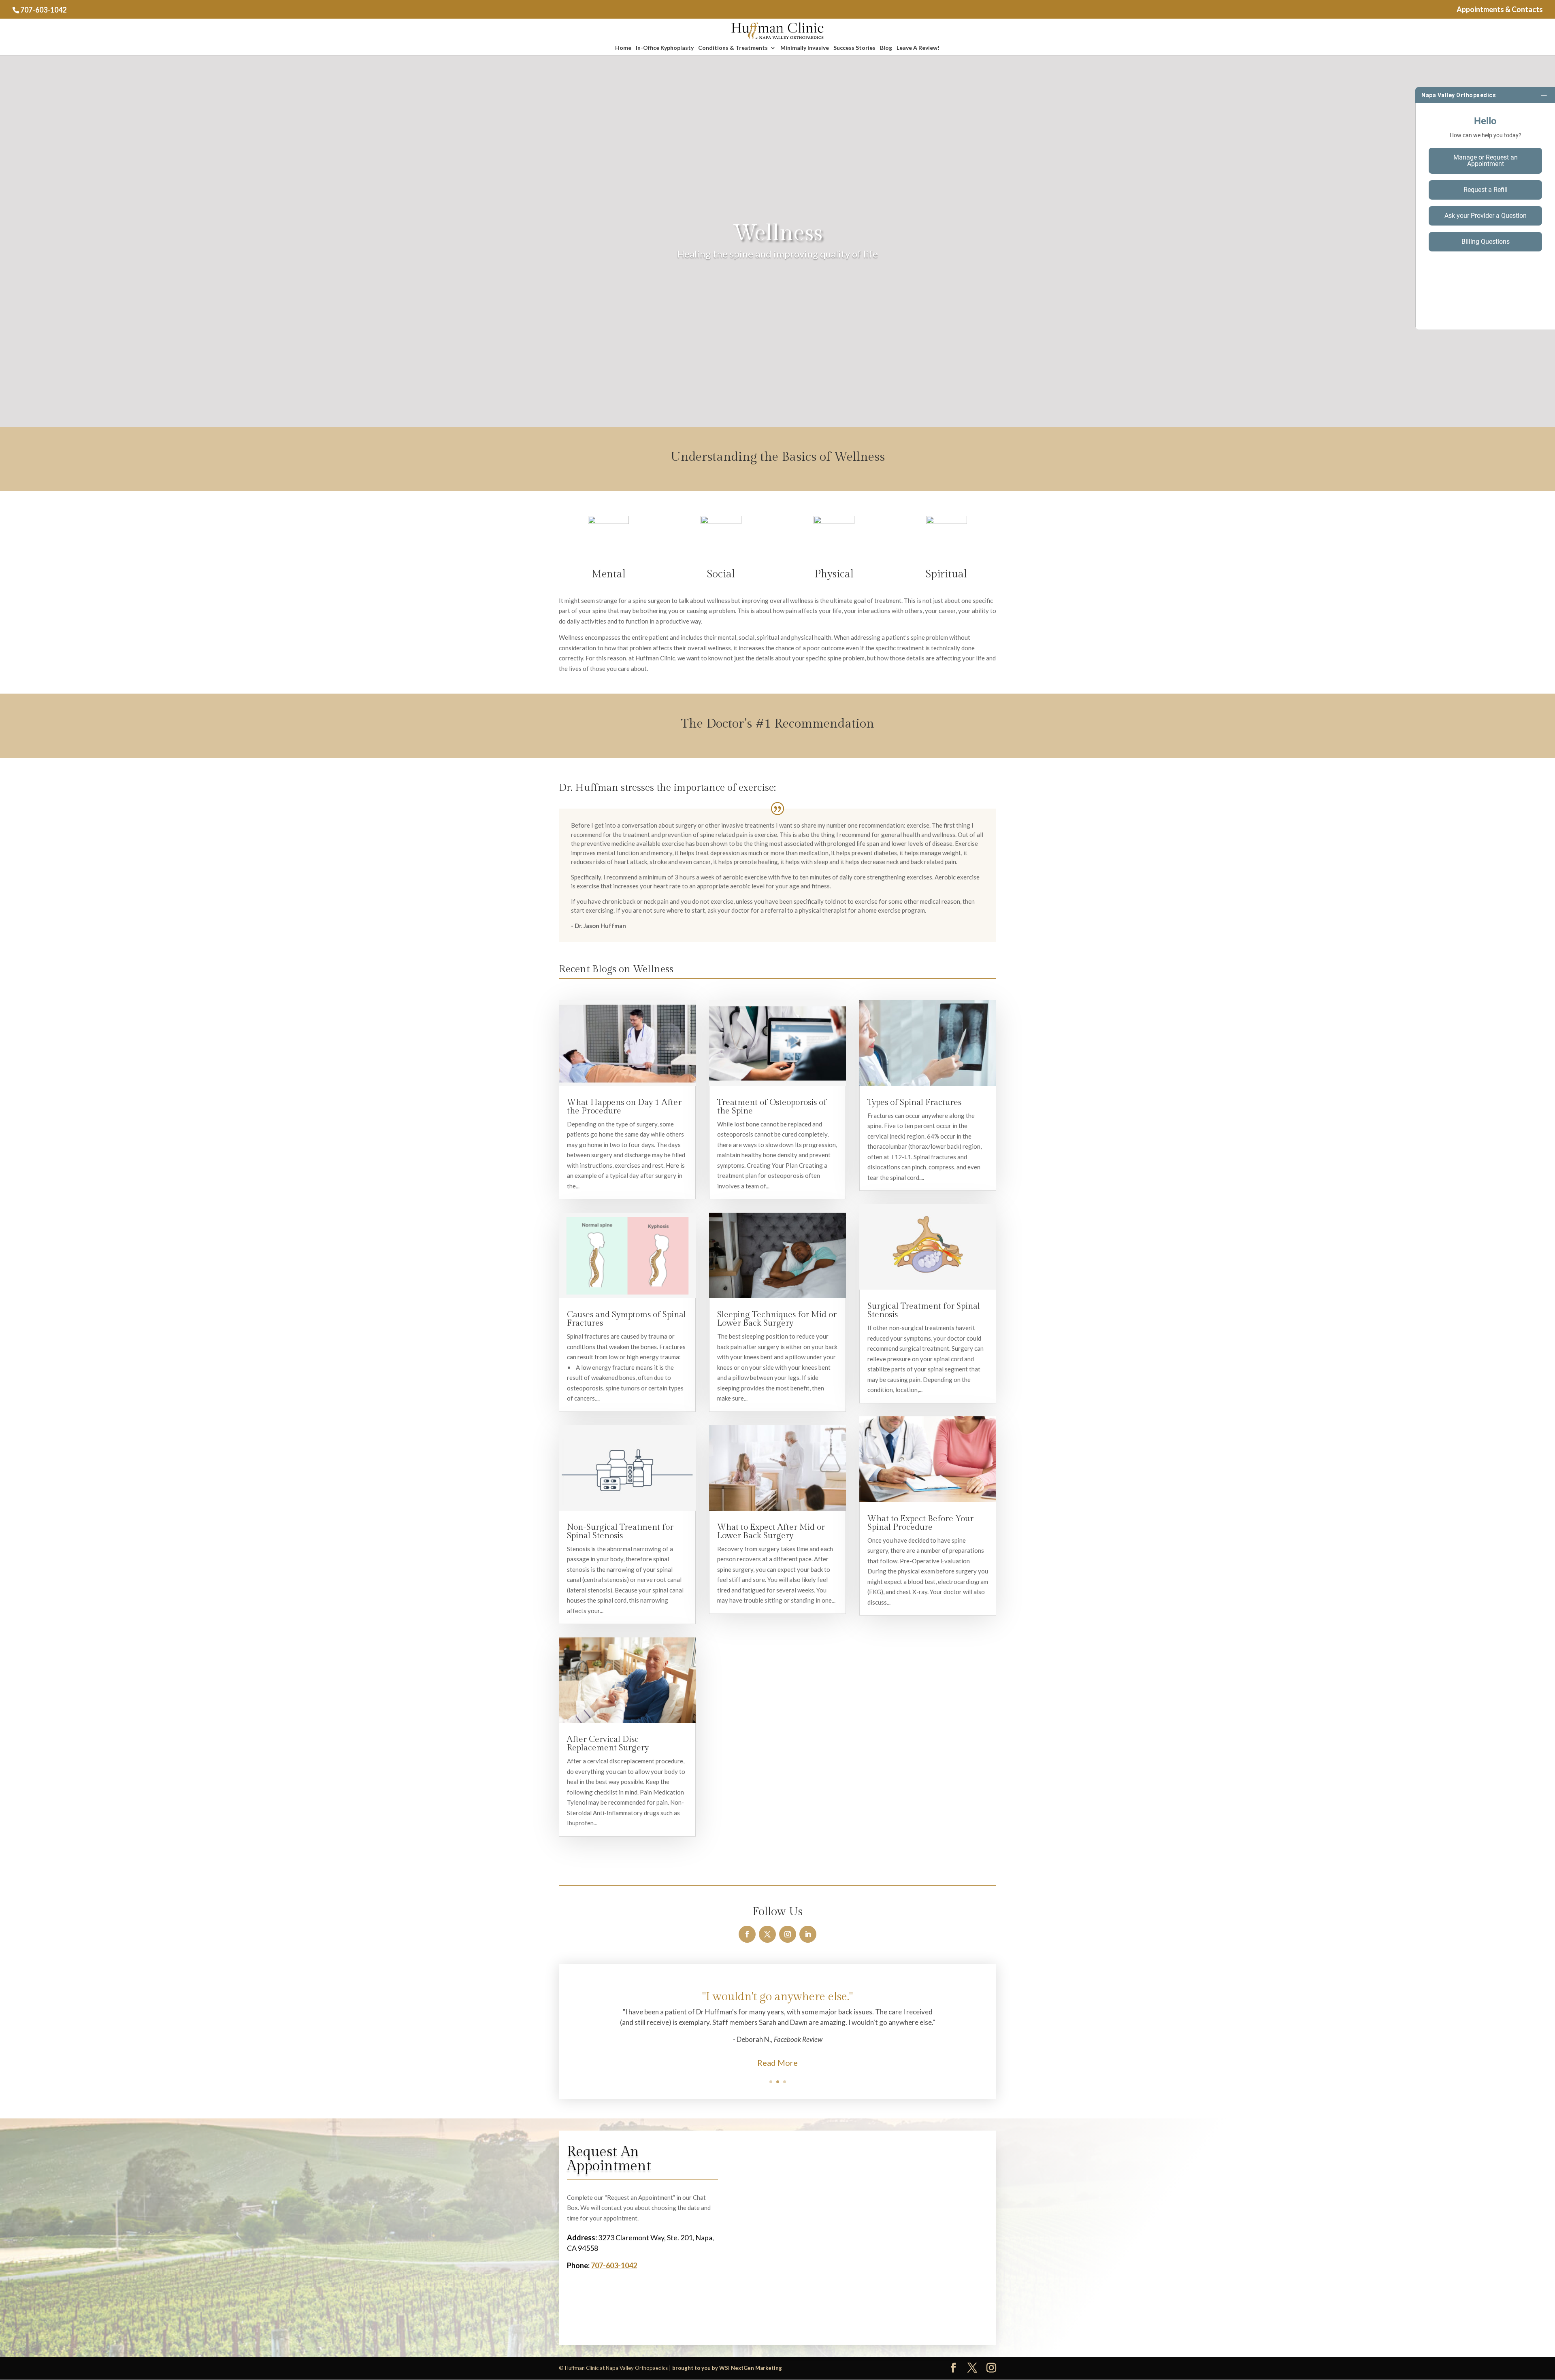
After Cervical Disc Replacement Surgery (608, 1743)
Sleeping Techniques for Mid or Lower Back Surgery (777, 1319)
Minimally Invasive (805, 48)
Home (623, 48)
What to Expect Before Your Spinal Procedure (920, 1523)
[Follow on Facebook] (747, 1934)
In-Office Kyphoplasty (665, 48)
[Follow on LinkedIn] (808, 1934)
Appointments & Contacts (1500, 10)
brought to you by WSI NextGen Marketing (727, 2368)
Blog (886, 48)
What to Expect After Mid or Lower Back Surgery (771, 1531)
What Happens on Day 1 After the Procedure (624, 1107)
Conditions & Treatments (733, 48)
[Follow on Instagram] (788, 1934)
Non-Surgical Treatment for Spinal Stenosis (620, 1531)
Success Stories (854, 48)
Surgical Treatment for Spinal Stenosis (924, 1310)
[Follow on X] (767, 1934)
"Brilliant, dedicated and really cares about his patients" (778, 2000)
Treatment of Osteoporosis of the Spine (772, 1107)
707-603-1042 (43, 10)
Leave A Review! (918, 48)
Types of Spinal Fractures (914, 1102)
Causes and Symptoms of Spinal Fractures (626, 1319)
